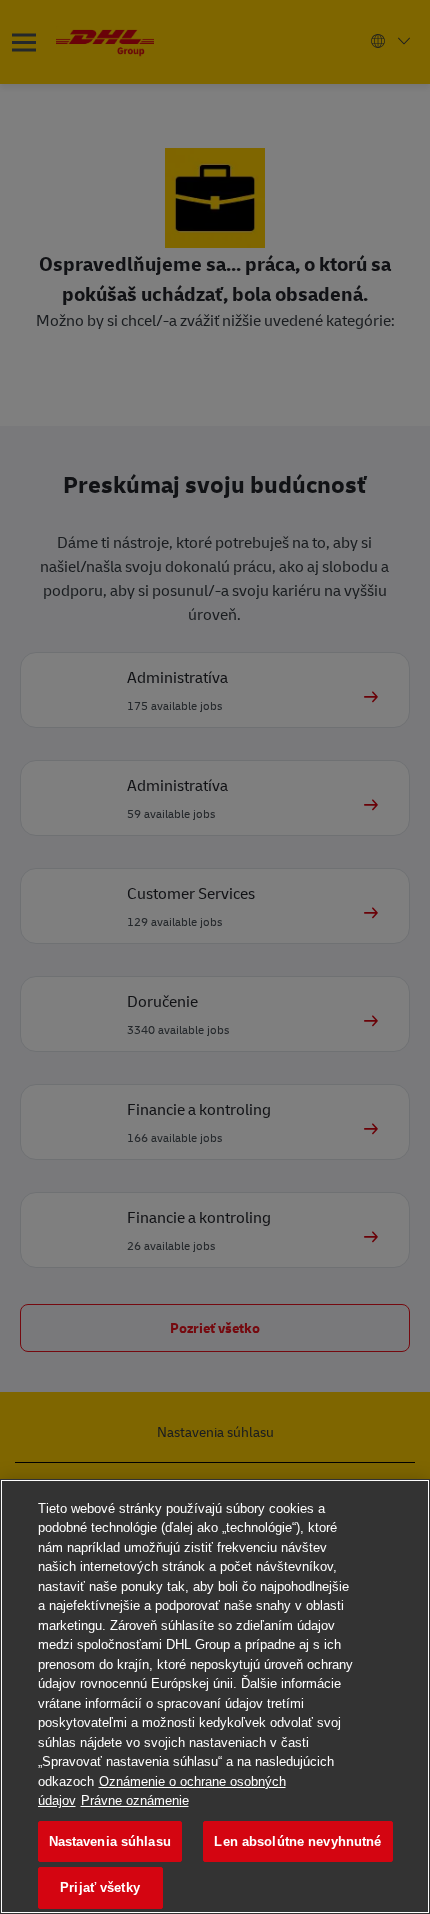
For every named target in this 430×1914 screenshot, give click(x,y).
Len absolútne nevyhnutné (297, 1841)
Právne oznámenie (135, 1800)
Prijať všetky (100, 1887)
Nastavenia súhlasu (110, 1841)
